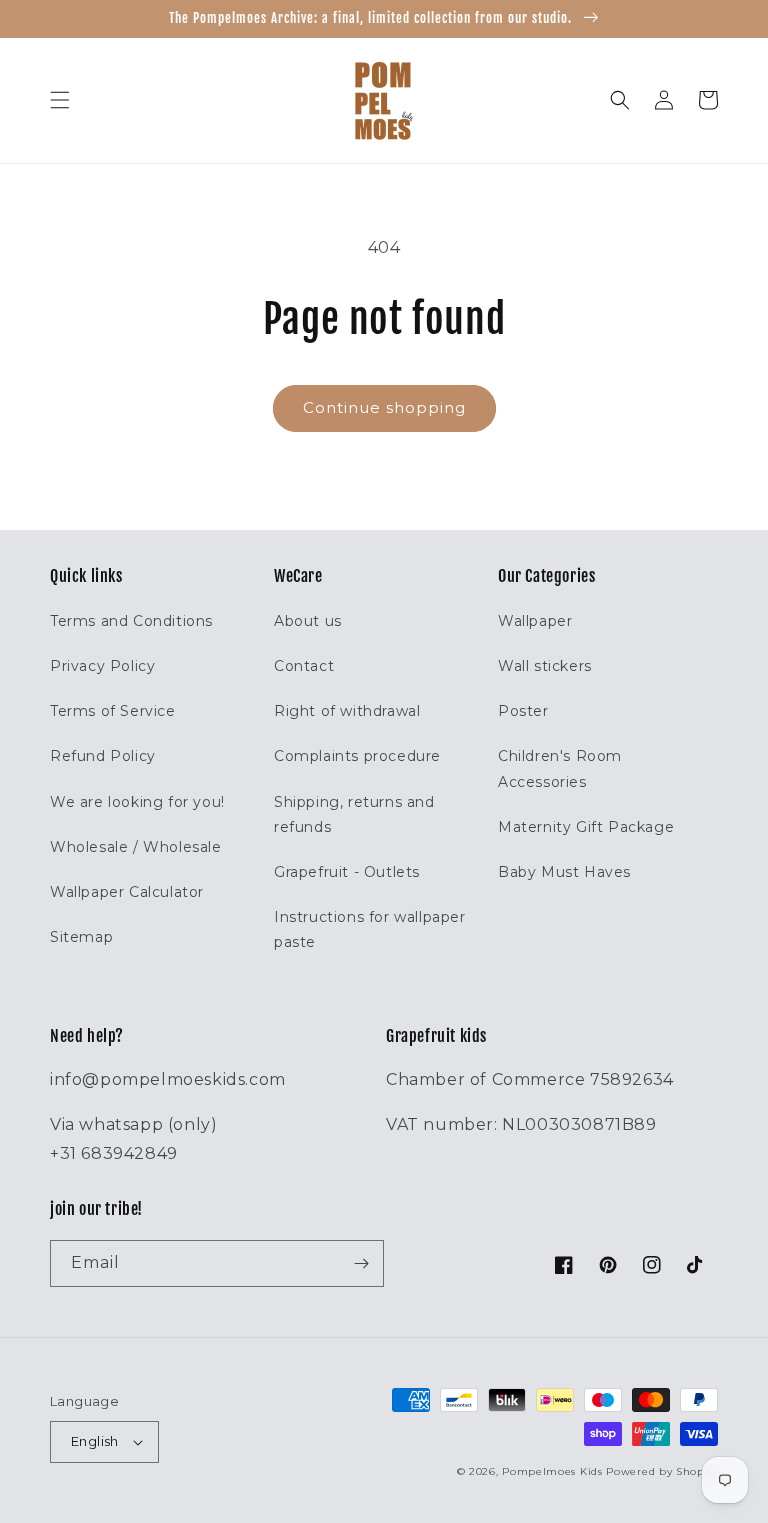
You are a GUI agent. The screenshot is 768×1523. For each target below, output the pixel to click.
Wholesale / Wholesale (136, 847)
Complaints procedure (357, 756)
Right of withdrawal (347, 711)
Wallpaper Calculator (127, 892)
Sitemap (81, 937)
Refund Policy (103, 756)
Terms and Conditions (131, 621)
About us (308, 621)
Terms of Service (113, 711)
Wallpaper (535, 621)
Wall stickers (545, 666)
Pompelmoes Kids (552, 1471)
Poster (523, 711)
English (95, 1441)
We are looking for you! (137, 802)
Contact (304, 666)
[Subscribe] (361, 1263)
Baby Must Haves (564, 872)
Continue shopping (384, 407)
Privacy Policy (102, 666)
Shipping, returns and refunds (354, 814)
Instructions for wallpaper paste (370, 929)
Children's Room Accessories (560, 768)
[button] (60, 100)
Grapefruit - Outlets (347, 872)
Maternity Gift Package (586, 827)
